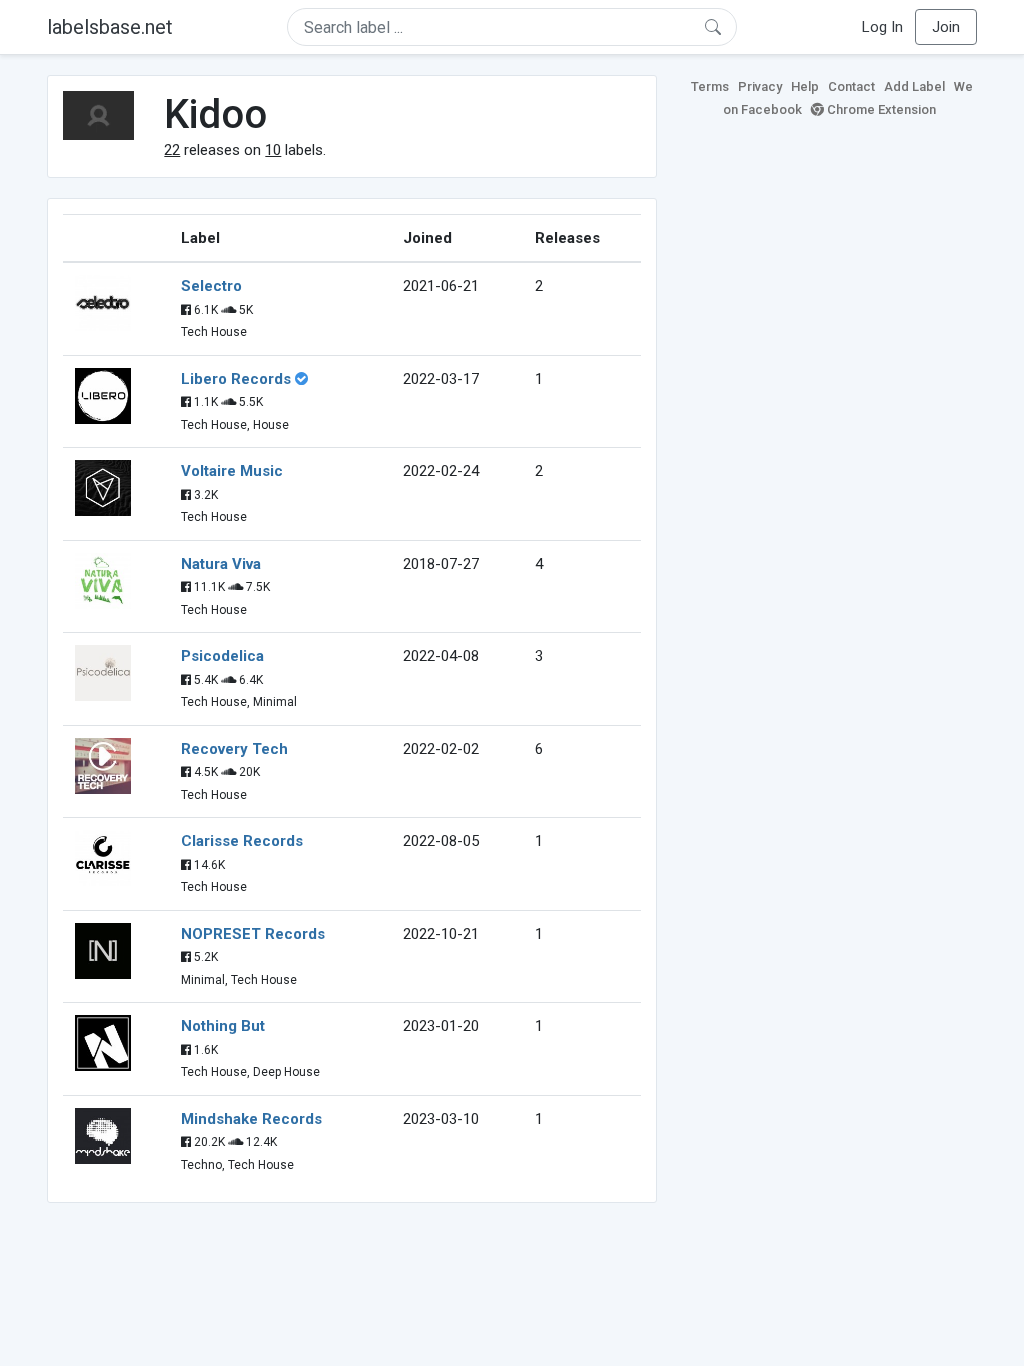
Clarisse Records (242, 841)
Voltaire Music (232, 471)
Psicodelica (222, 656)
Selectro (211, 286)
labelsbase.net (110, 27)
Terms (710, 86)
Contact (851, 86)
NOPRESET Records (253, 934)
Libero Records (236, 379)
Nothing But (223, 1026)
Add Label (914, 86)
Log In (882, 27)
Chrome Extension (880, 109)
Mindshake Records (251, 1119)
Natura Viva (221, 564)
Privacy (760, 86)
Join (946, 27)
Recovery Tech (234, 749)
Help (805, 86)
